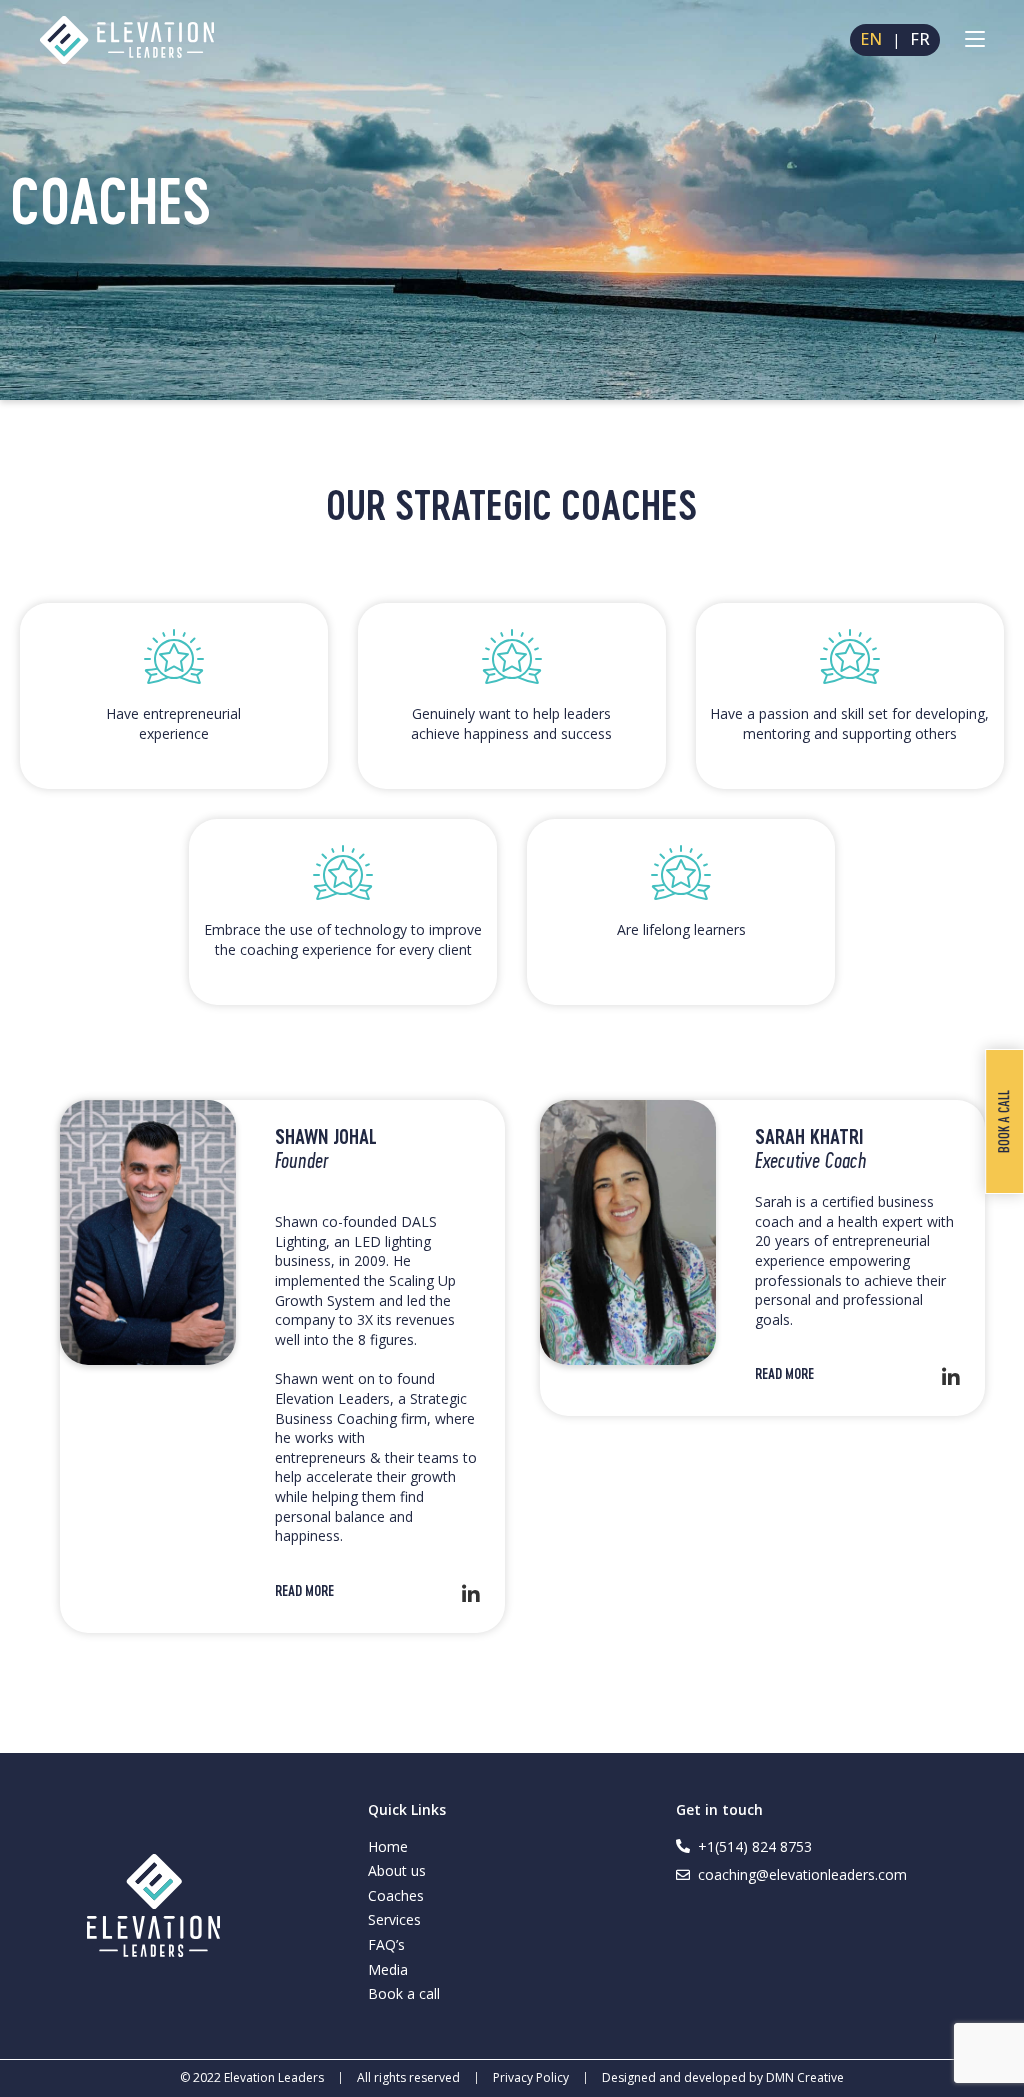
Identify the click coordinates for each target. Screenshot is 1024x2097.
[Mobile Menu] (975, 40)
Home (388, 1846)
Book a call (404, 1993)
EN (871, 40)
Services (394, 1919)
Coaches (396, 1895)
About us (397, 1870)
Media (388, 1969)
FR (920, 40)
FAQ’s (386, 1944)
